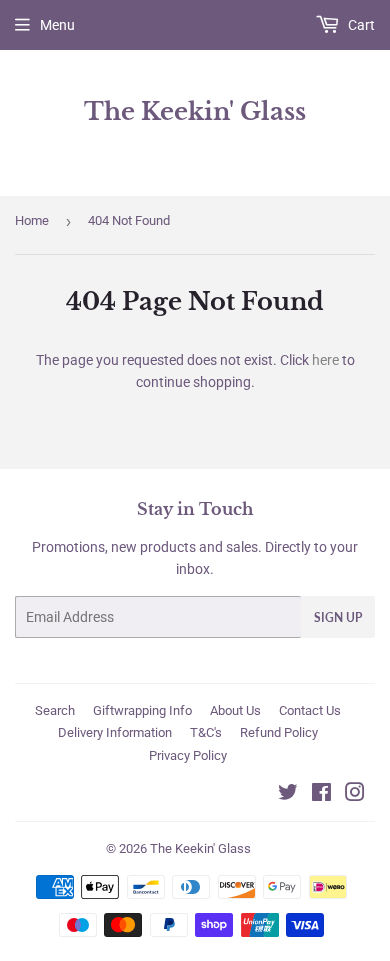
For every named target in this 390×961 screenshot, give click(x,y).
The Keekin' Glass (195, 111)
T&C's (206, 732)
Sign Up (338, 617)
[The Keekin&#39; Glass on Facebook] (321, 795)
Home (32, 220)
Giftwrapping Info (142, 710)
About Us (235, 710)
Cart (360, 25)
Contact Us (310, 710)
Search (55, 710)
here (325, 360)
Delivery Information (115, 732)
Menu (57, 25)
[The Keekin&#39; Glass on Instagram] (355, 795)
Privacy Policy (188, 755)
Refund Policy (279, 732)
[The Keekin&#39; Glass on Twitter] (288, 795)
